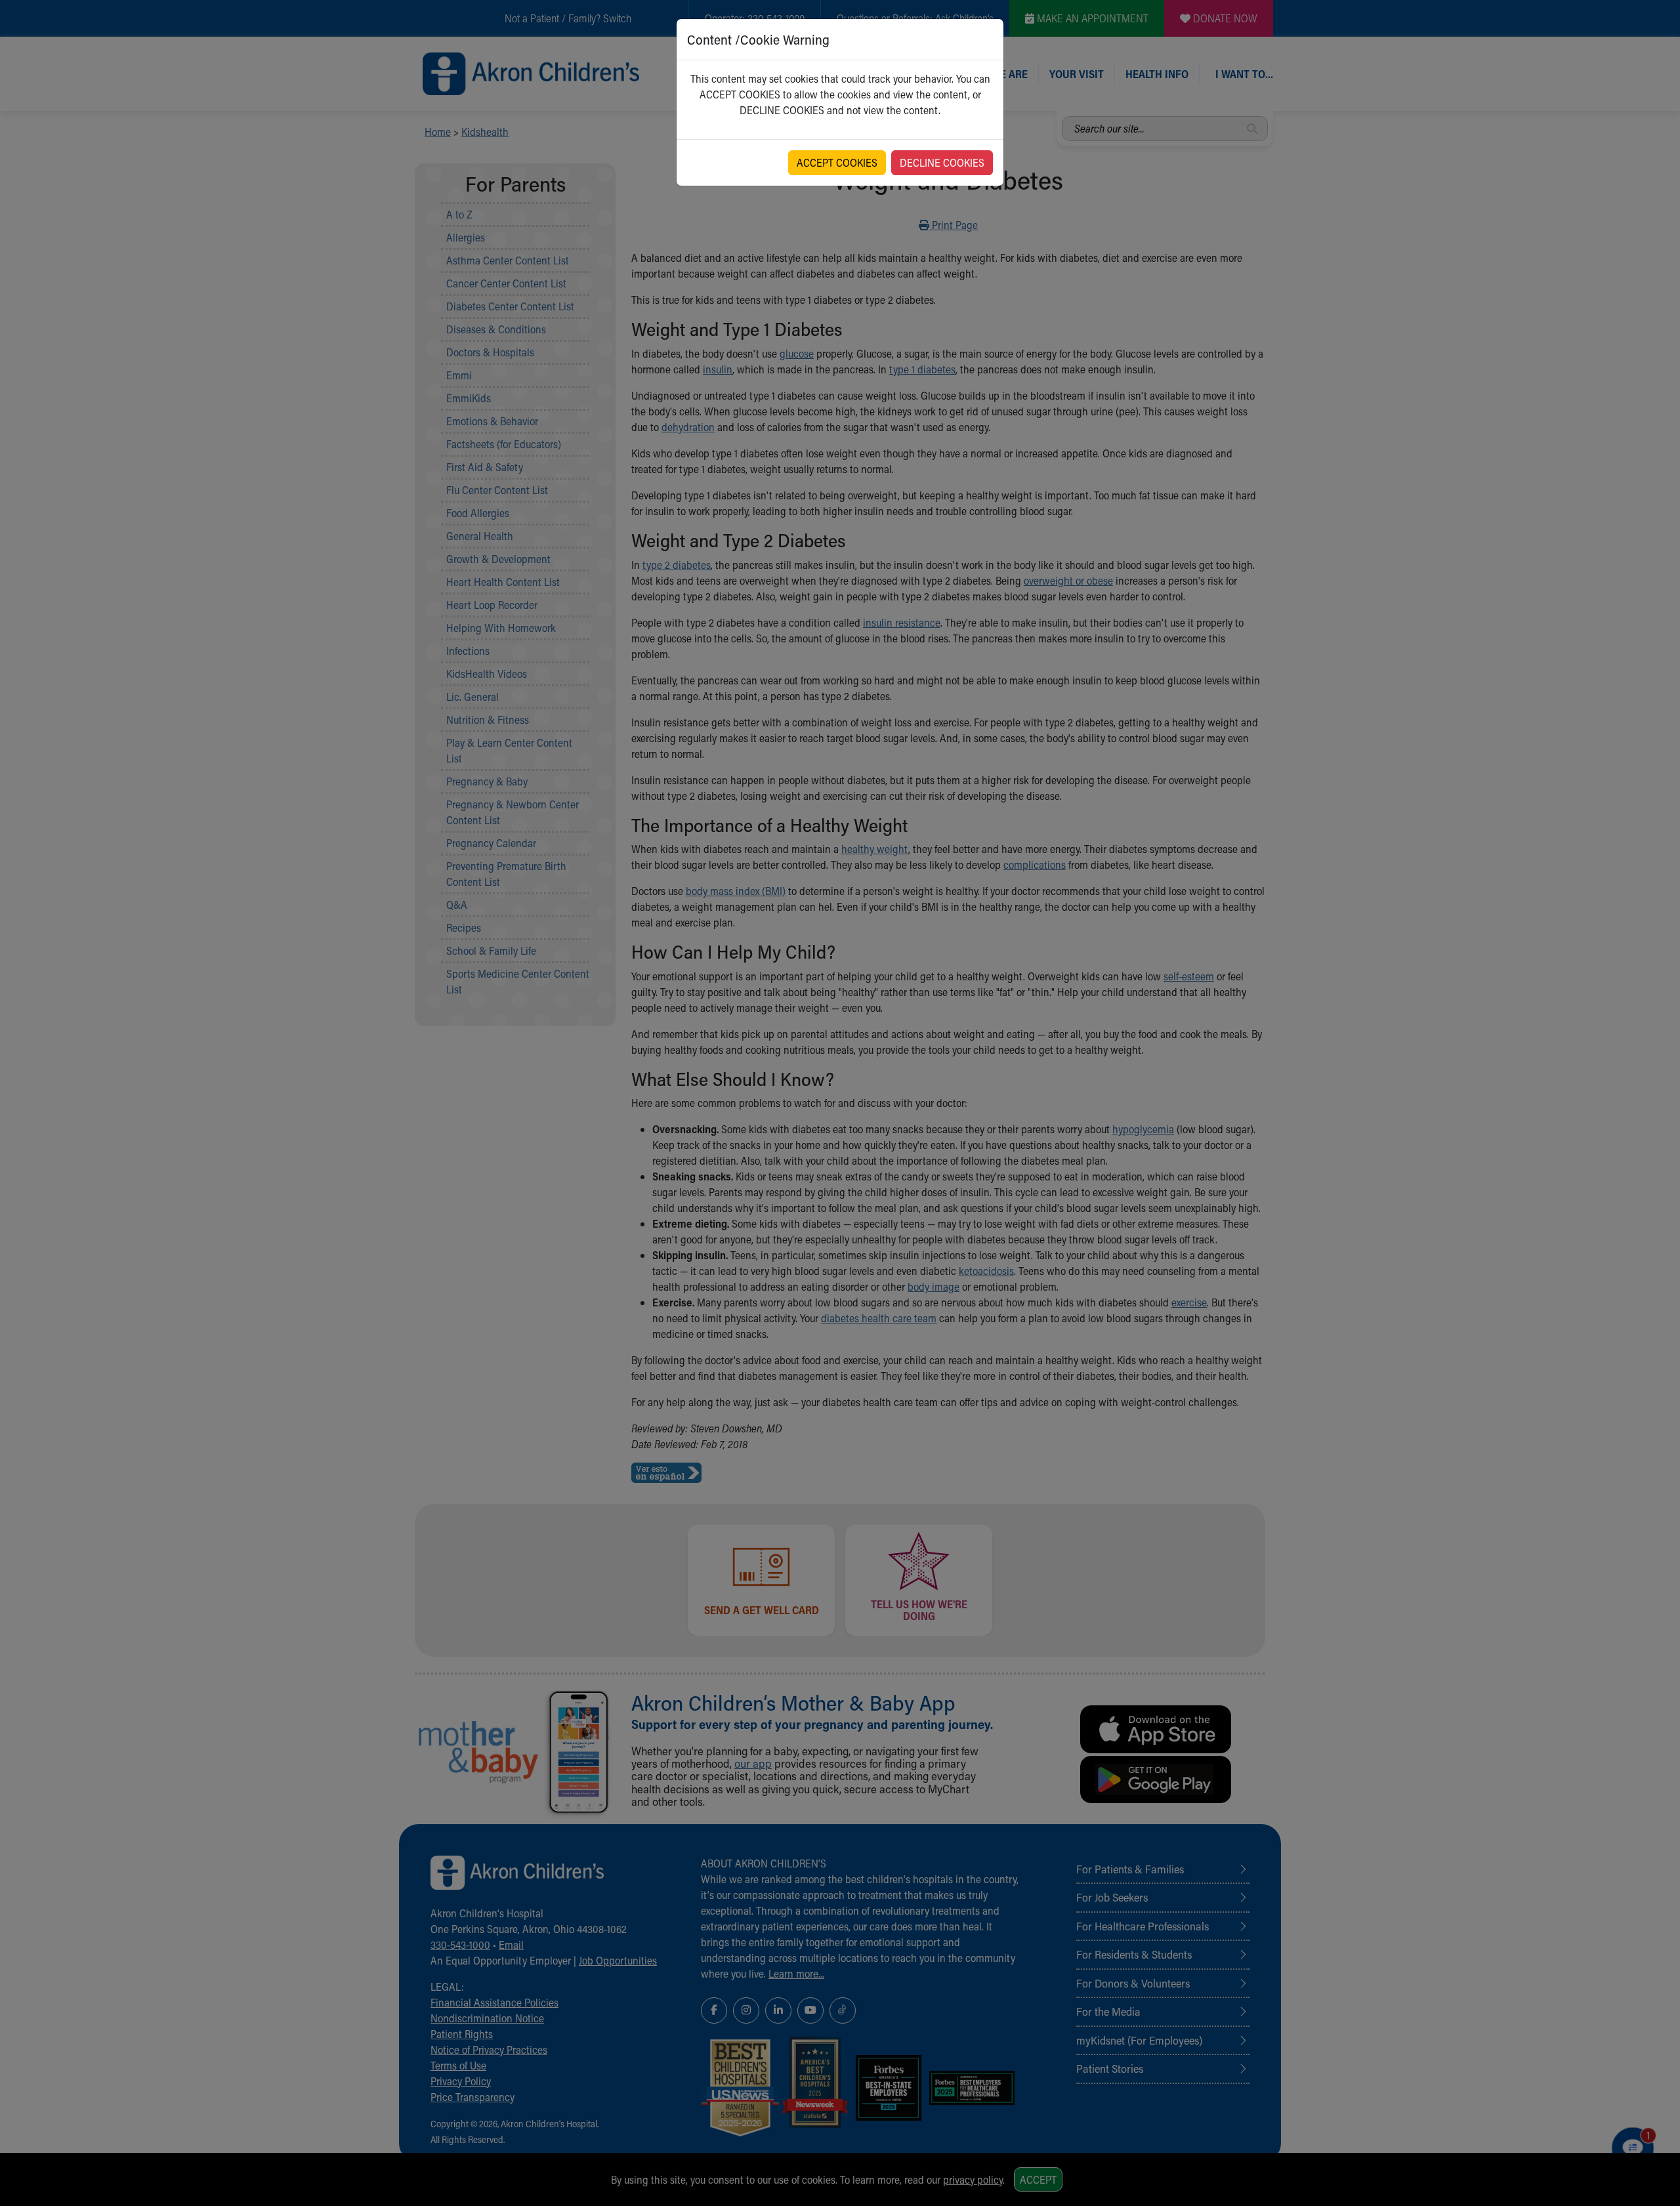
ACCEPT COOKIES (837, 162)
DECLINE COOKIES (942, 162)
